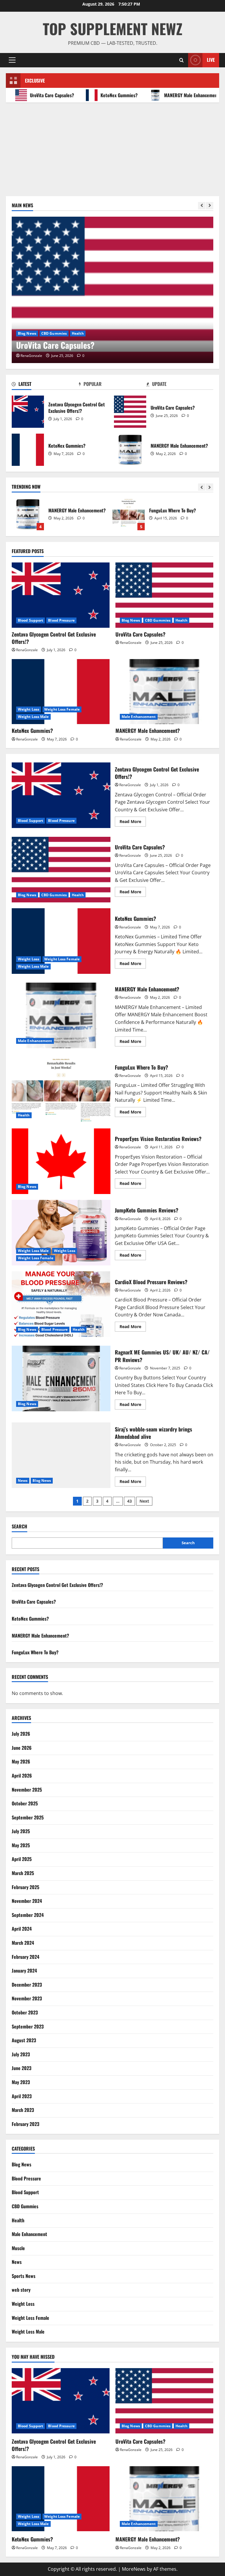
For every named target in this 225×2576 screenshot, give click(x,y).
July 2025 (21, 1831)
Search (19, 1526)
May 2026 (21, 1761)
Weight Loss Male (100, 333)
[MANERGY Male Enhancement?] (164, 692)
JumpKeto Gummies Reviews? (61, 1233)
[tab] (45, 385)
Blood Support (30, 620)
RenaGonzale (31, 356)
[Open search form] (181, 60)
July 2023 (21, 2054)
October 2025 (25, 1803)
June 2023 (22, 2068)
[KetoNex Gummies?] (112, 290)
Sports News (24, 2276)
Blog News (131, 620)
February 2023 (25, 2124)
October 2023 (25, 2012)
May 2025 (21, 1845)
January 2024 (24, 1971)
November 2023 (27, 1998)
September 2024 (28, 1915)
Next (144, 1501)
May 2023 (21, 2082)
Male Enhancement (139, 717)
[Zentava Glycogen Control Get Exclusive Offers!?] (61, 595)
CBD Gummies (158, 620)
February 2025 (25, 1887)
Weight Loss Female (62, 333)
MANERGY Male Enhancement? (170, 95)
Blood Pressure (61, 620)
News (23, 1481)
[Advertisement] (112, 146)
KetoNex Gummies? (97, 95)
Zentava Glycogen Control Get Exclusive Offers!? (28, 412)
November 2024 (27, 1901)
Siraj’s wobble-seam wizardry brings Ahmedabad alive (61, 1455)
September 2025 (28, 1817)
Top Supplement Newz (113, 28)
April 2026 (22, 1776)
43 (129, 1501)
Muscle (18, 2248)
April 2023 (22, 2096)
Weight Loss (29, 333)
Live (211, 60)
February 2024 (25, 1957)
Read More (133, 822)
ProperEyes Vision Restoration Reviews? (61, 1161)
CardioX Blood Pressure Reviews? (61, 1304)
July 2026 (21, 1734)
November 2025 (27, 1790)
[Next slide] (210, 206)
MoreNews (134, 2569)
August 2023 (24, 2040)
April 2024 (22, 1929)
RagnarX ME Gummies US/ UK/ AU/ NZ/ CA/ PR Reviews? (61, 1378)
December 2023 (27, 1985)
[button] (12, 60)
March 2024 (23, 1943)
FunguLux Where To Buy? (129, 514)
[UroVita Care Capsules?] (164, 595)
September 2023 (28, 2026)
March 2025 (23, 1873)
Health (181, 620)
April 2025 (22, 1859)
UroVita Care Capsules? (130, 412)
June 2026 (22, 1748)
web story (21, 2290)
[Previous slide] (202, 206)
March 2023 (23, 2110)
